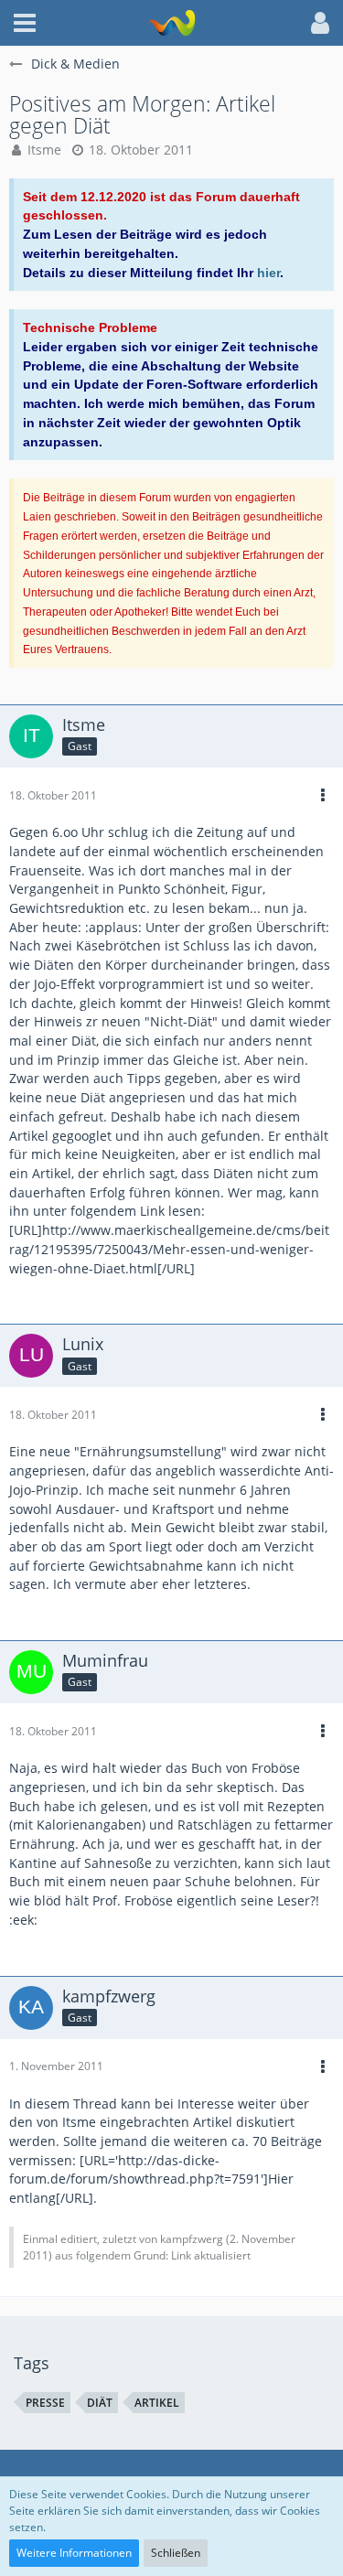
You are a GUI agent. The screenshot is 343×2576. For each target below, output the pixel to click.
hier (268, 273)
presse (45, 2403)
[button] (25, 23)
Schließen (176, 2553)
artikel (157, 2403)
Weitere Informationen (74, 2553)
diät (100, 2403)
